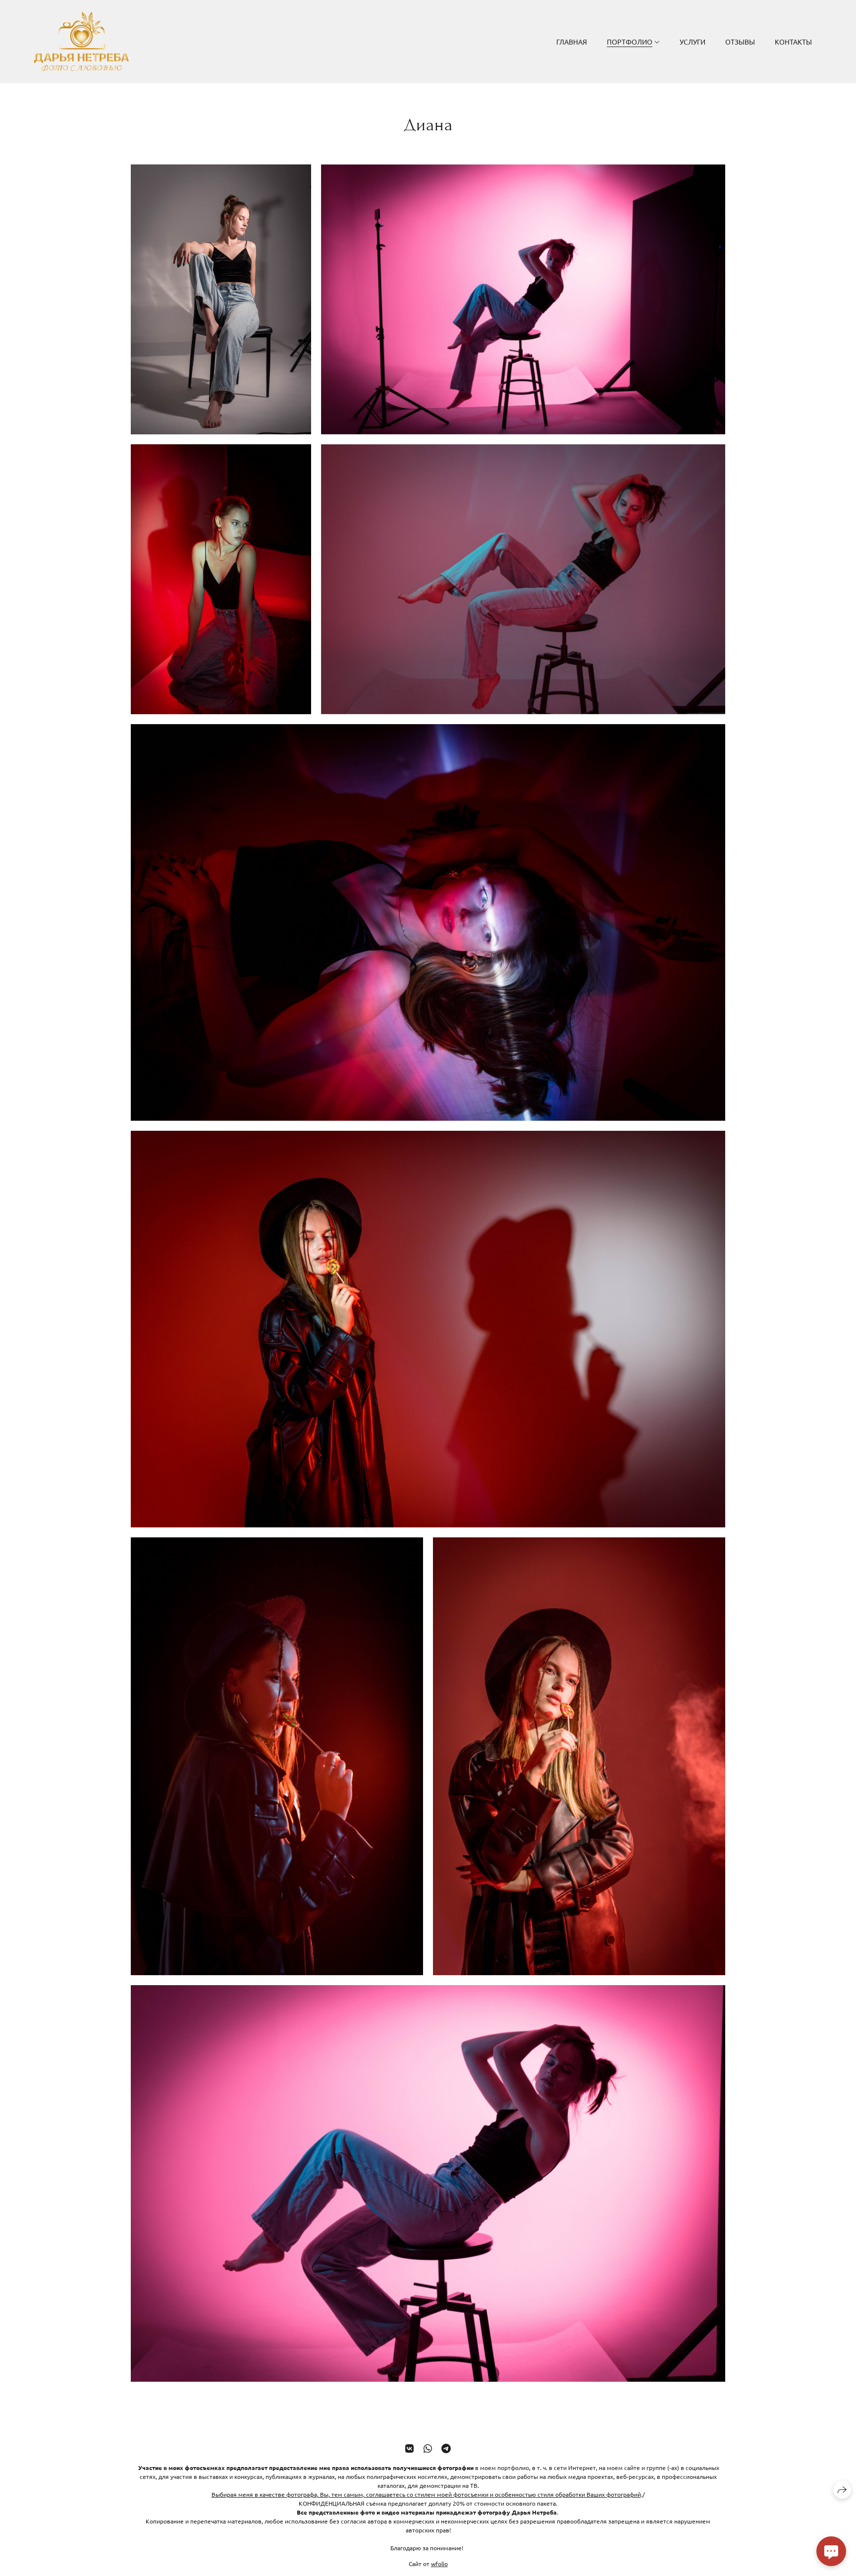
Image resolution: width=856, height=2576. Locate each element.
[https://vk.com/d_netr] (409, 2448)
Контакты (793, 42)
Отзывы (740, 42)
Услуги (693, 42)
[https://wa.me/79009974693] (428, 2448)
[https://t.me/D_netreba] (446, 2448)
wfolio (439, 2563)
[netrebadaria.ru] (81, 42)
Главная (572, 42)
